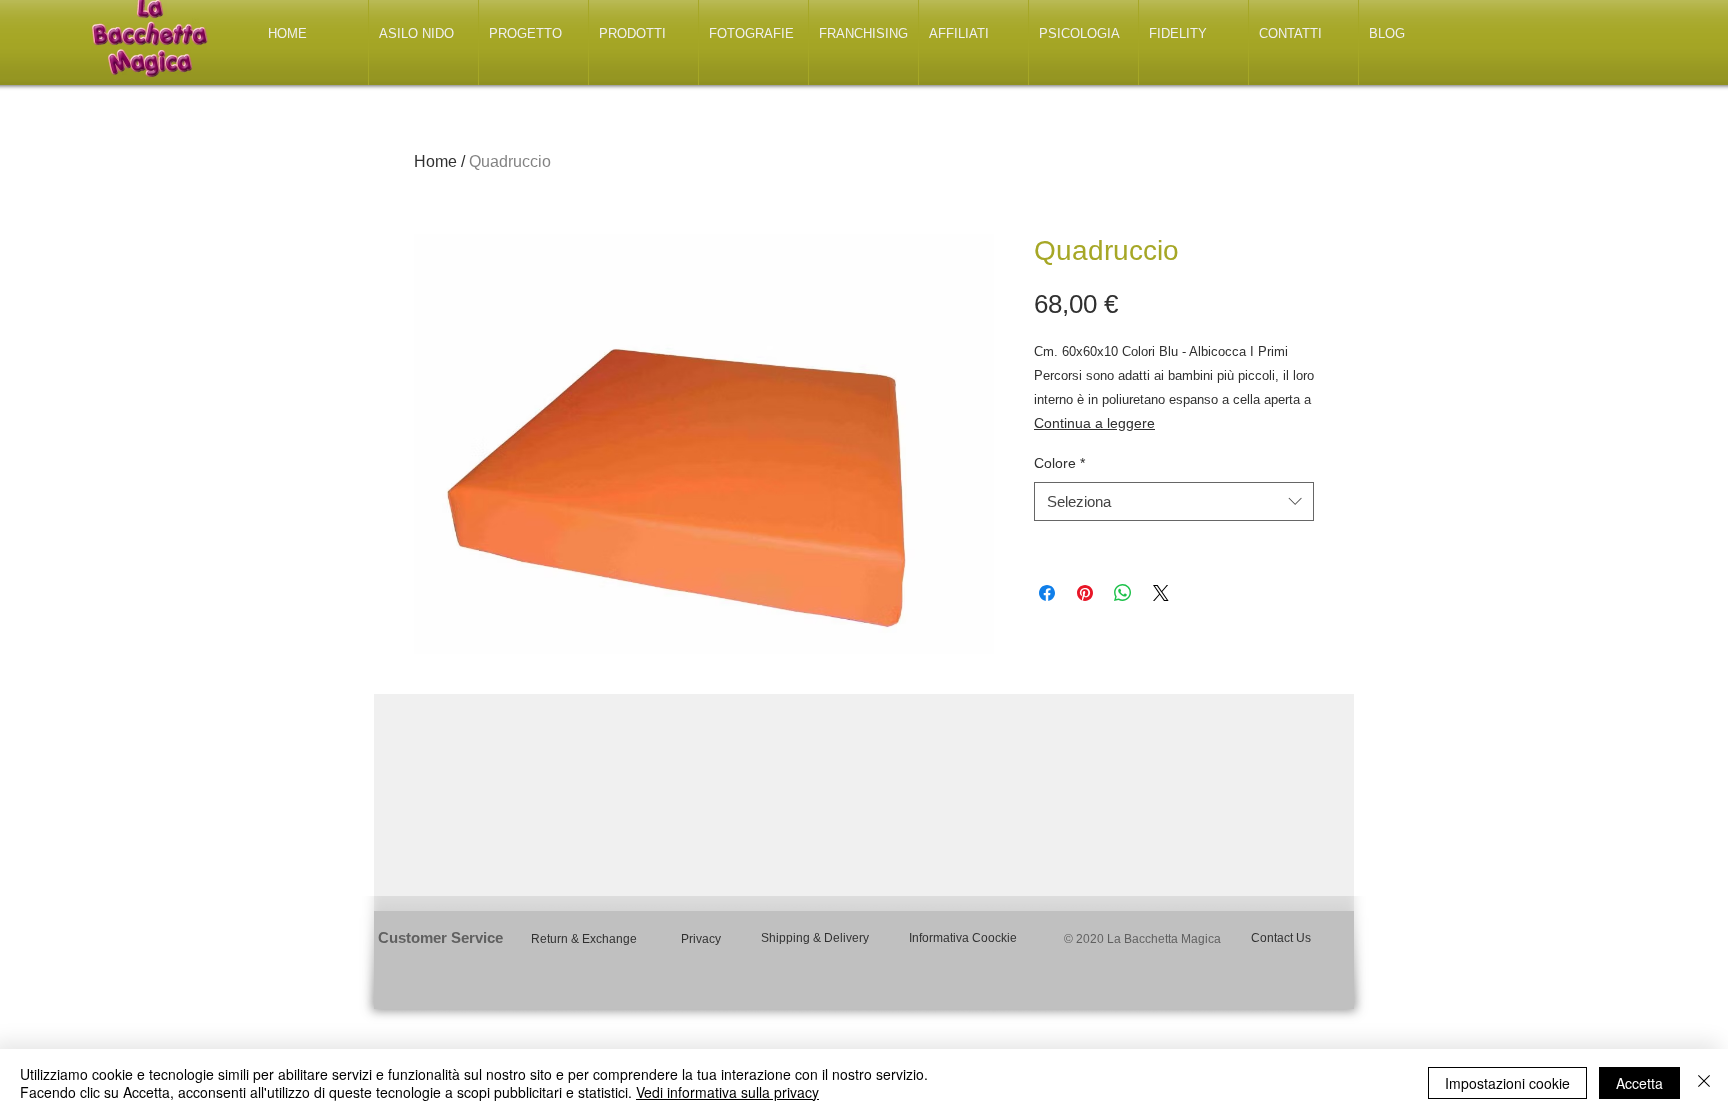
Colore (1059, 463)
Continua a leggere (1094, 423)
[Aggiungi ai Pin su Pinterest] (1085, 593)
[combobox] (1174, 501)
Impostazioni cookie (1507, 1083)
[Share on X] (1161, 593)
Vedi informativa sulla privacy (727, 1092)
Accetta (1639, 1083)
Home (435, 161)
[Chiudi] (1704, 1083)
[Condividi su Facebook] (1047, 593)
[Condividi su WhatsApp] (1123, 593)
